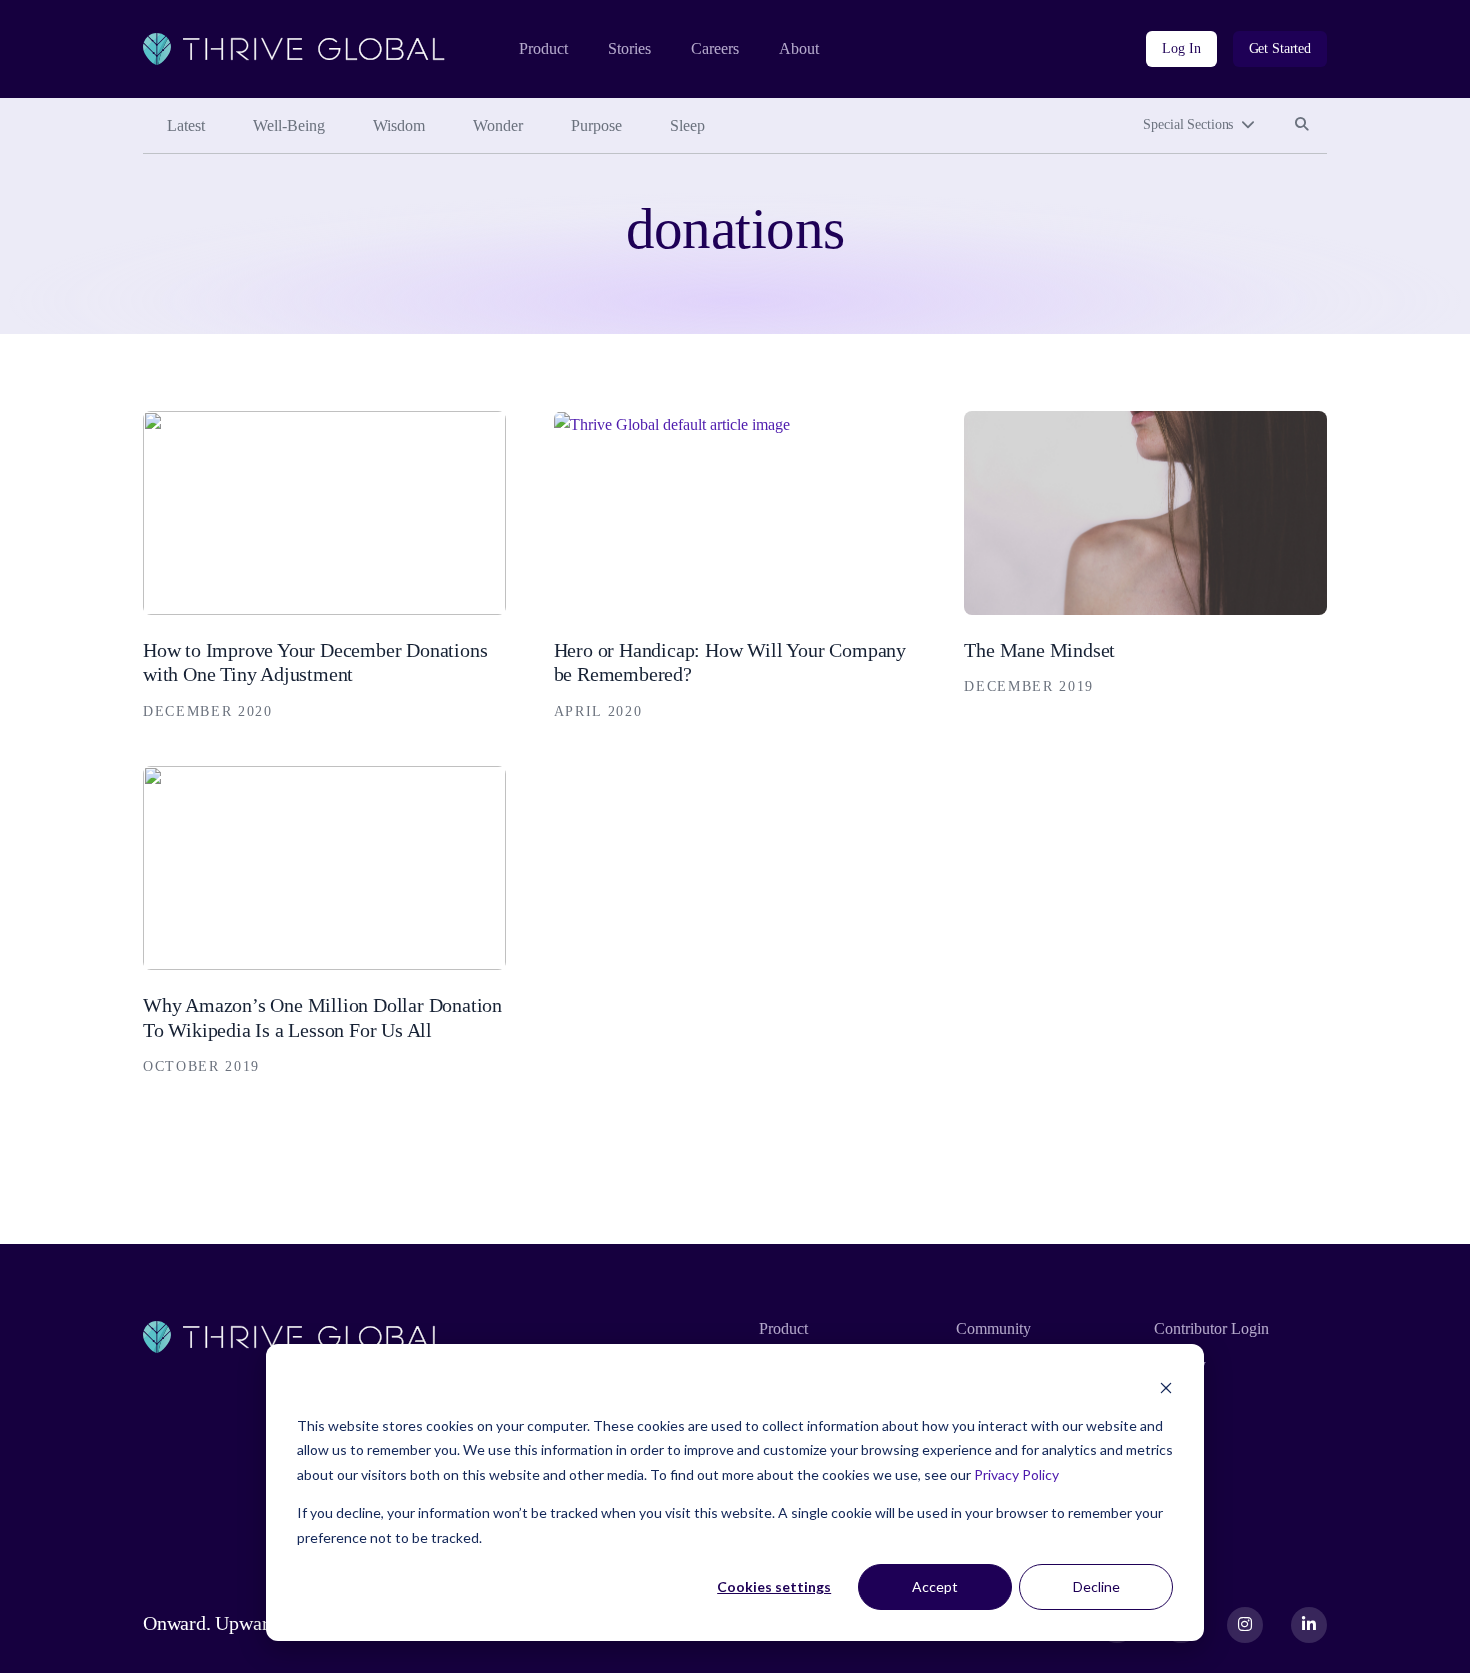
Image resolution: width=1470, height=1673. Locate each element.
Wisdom (399, 125)
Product (543, 48)
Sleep (687, 125)
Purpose (596, 125)
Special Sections (1188, 124)
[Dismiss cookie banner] (1166, 1387)
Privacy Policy (1016, 1474)
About (799, 48)
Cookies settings (774, 1586)
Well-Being (289, 125)
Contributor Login (1211, 1328)
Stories (629, 48)
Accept (935, 1586)
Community (993, 1328)
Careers (715, 48)
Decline (1096, 1586)
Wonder (498, 125)
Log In (1181, 48)
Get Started (1280, 48)
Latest (186, 125)
